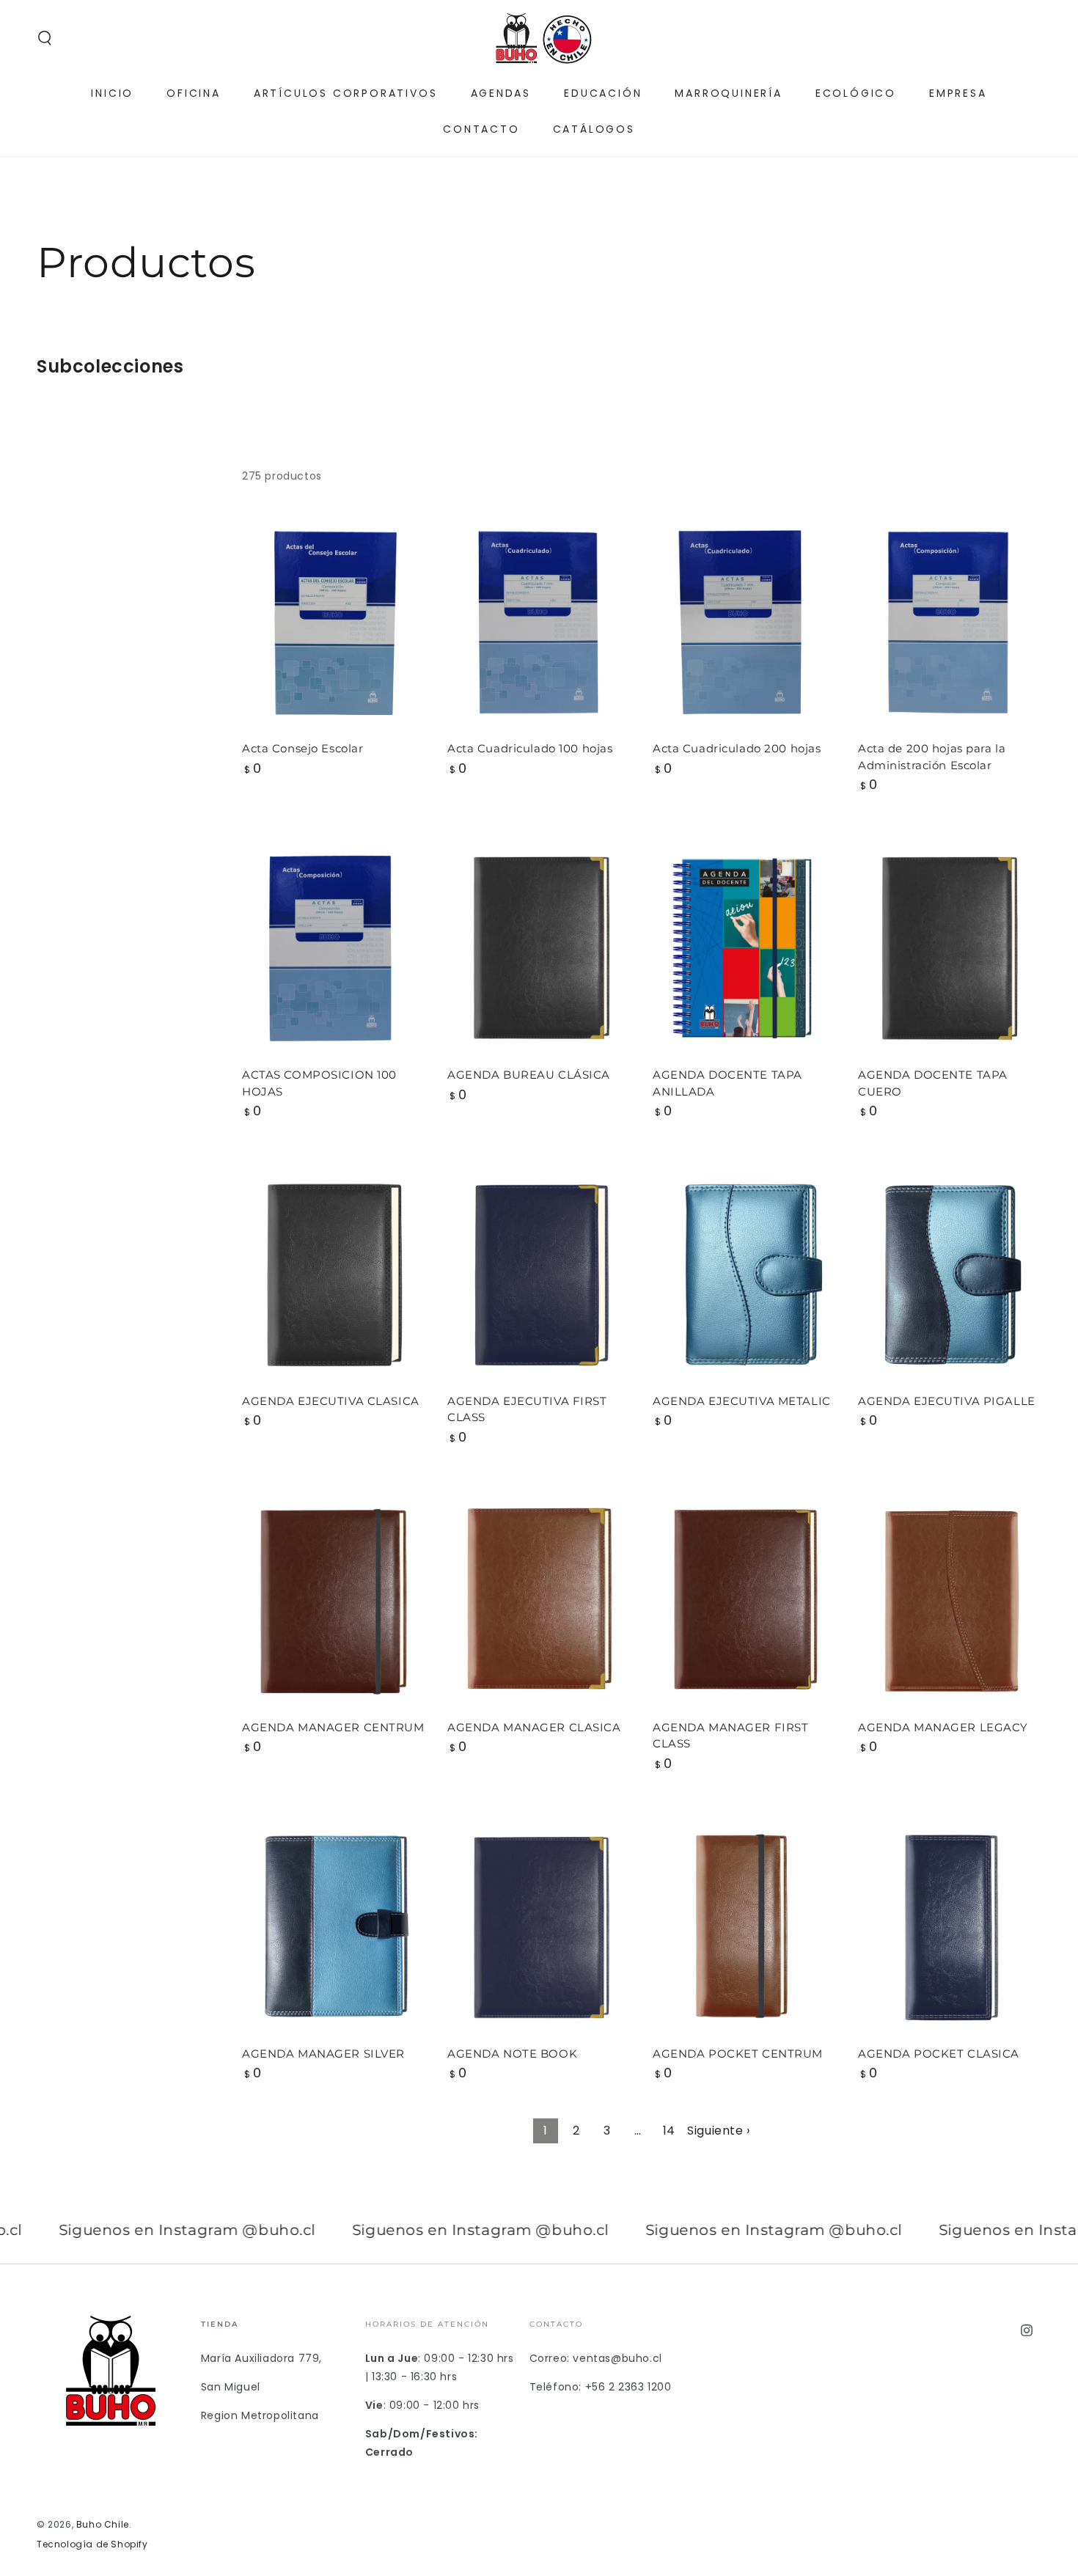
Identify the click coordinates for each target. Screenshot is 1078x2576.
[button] (45, 38)
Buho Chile (103, 2524)
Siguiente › (719, 2131)
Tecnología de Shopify (92, 2544)
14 (669, 2131)
